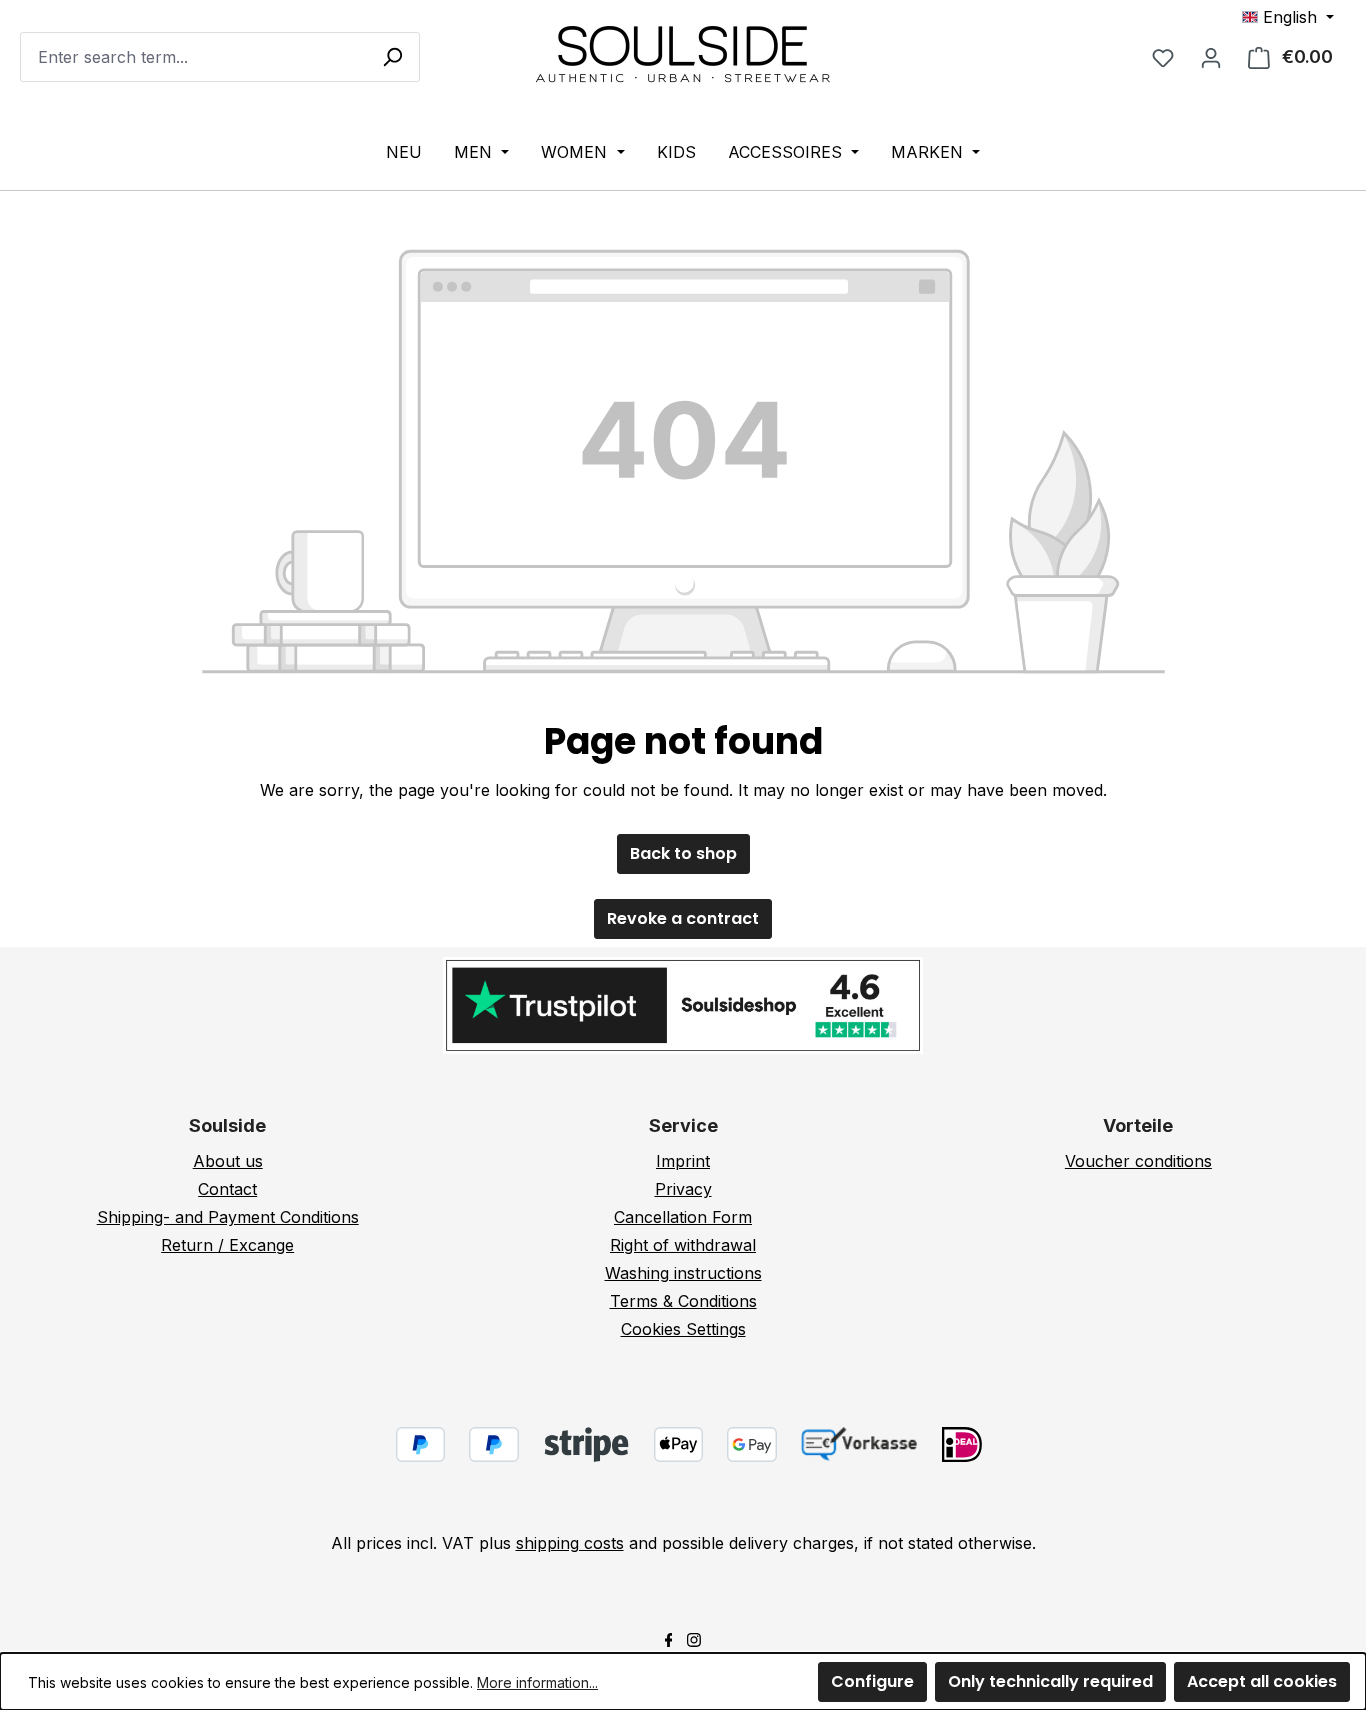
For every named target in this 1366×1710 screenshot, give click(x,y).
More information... (537, 1682)
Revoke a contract (683, 918)
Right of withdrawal (683, 1245)
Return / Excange (227, 1245)
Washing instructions (683, 1273)
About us (228, 1161)
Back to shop (683, 853)
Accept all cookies (1262, 1681)
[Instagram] (694, 1638)
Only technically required (1050, 1681)
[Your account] (1211, 57)
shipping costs (570, 1543)
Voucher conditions (1138, 1161)
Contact (227, 1189)
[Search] (392, 56)
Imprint (683, 1161)
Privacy (683, 1189)
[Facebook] (669, 1638)
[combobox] (220, 57)
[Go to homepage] (683, 53)
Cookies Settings (683, 1329)
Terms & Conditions (683, 1301)
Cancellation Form (683, 1217)
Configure (872, 1681)
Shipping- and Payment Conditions (228, 1217)
